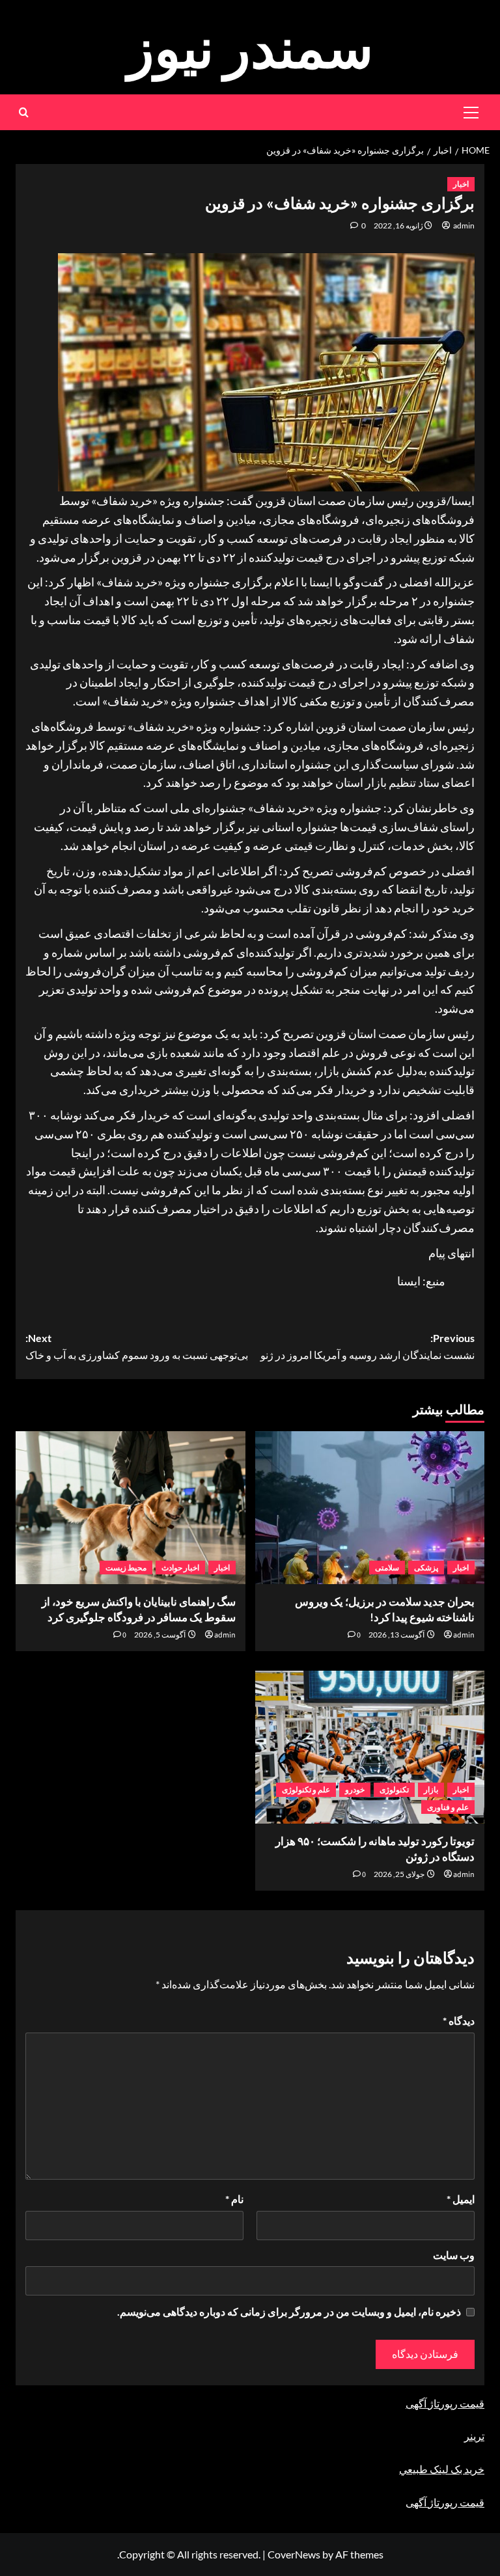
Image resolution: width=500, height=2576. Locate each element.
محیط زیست (126, 1568)
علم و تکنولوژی (306, 1789)
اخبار (461, 184)
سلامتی (387, 1568)
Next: (137, 1346)
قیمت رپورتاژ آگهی (445, 2403)
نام (234, 2199)
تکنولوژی (394, 1789)
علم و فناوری (448, 1807)
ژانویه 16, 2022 (398, 226)
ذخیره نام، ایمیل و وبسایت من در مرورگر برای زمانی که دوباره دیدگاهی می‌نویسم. (289, 2311)
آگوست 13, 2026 (396, 1635)
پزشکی (426, 1568)
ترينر (474, 2436)
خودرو (355, 1789)
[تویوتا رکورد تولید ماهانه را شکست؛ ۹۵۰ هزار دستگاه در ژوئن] (370, 1747)
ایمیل (461, 2199)
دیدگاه (459, 2021)
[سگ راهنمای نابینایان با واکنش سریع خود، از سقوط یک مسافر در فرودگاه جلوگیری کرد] (131, 1508)
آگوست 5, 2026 (160, 1635)
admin (464, 226)
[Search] (24, 112)
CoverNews (294, 2554)
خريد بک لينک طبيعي (442, 2469)
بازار (431, 1789)
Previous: (368, 1346)
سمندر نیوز (250, 47)
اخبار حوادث (180, 1568)
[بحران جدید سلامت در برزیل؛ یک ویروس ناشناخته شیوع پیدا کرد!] (370, 1508)
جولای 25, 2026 (399, 1874)
